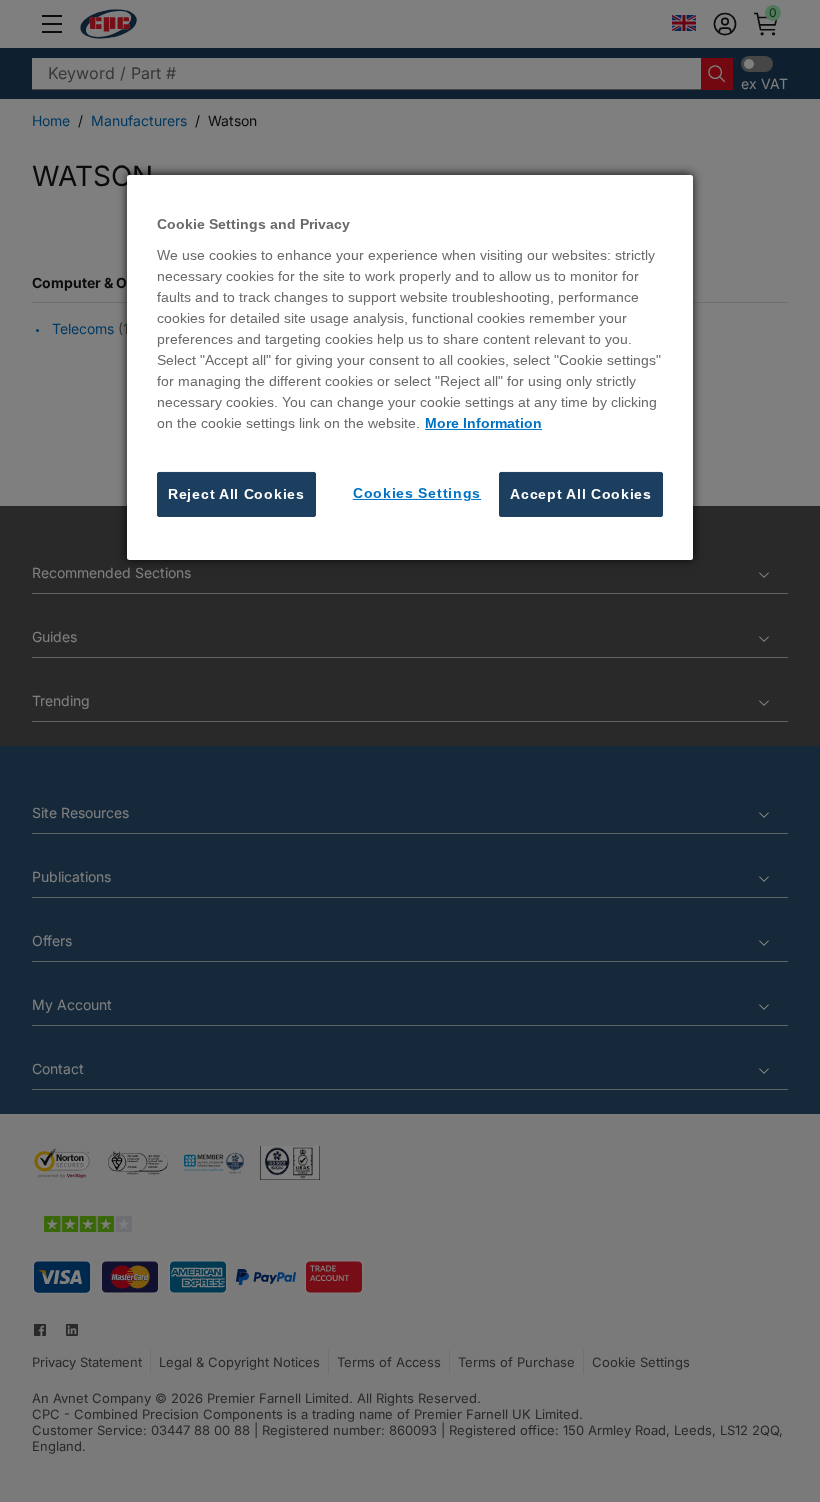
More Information (483, 423)
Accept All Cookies (581, 494)
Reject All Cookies (236, 494)
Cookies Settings (417, 493)
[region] (410, 367)
